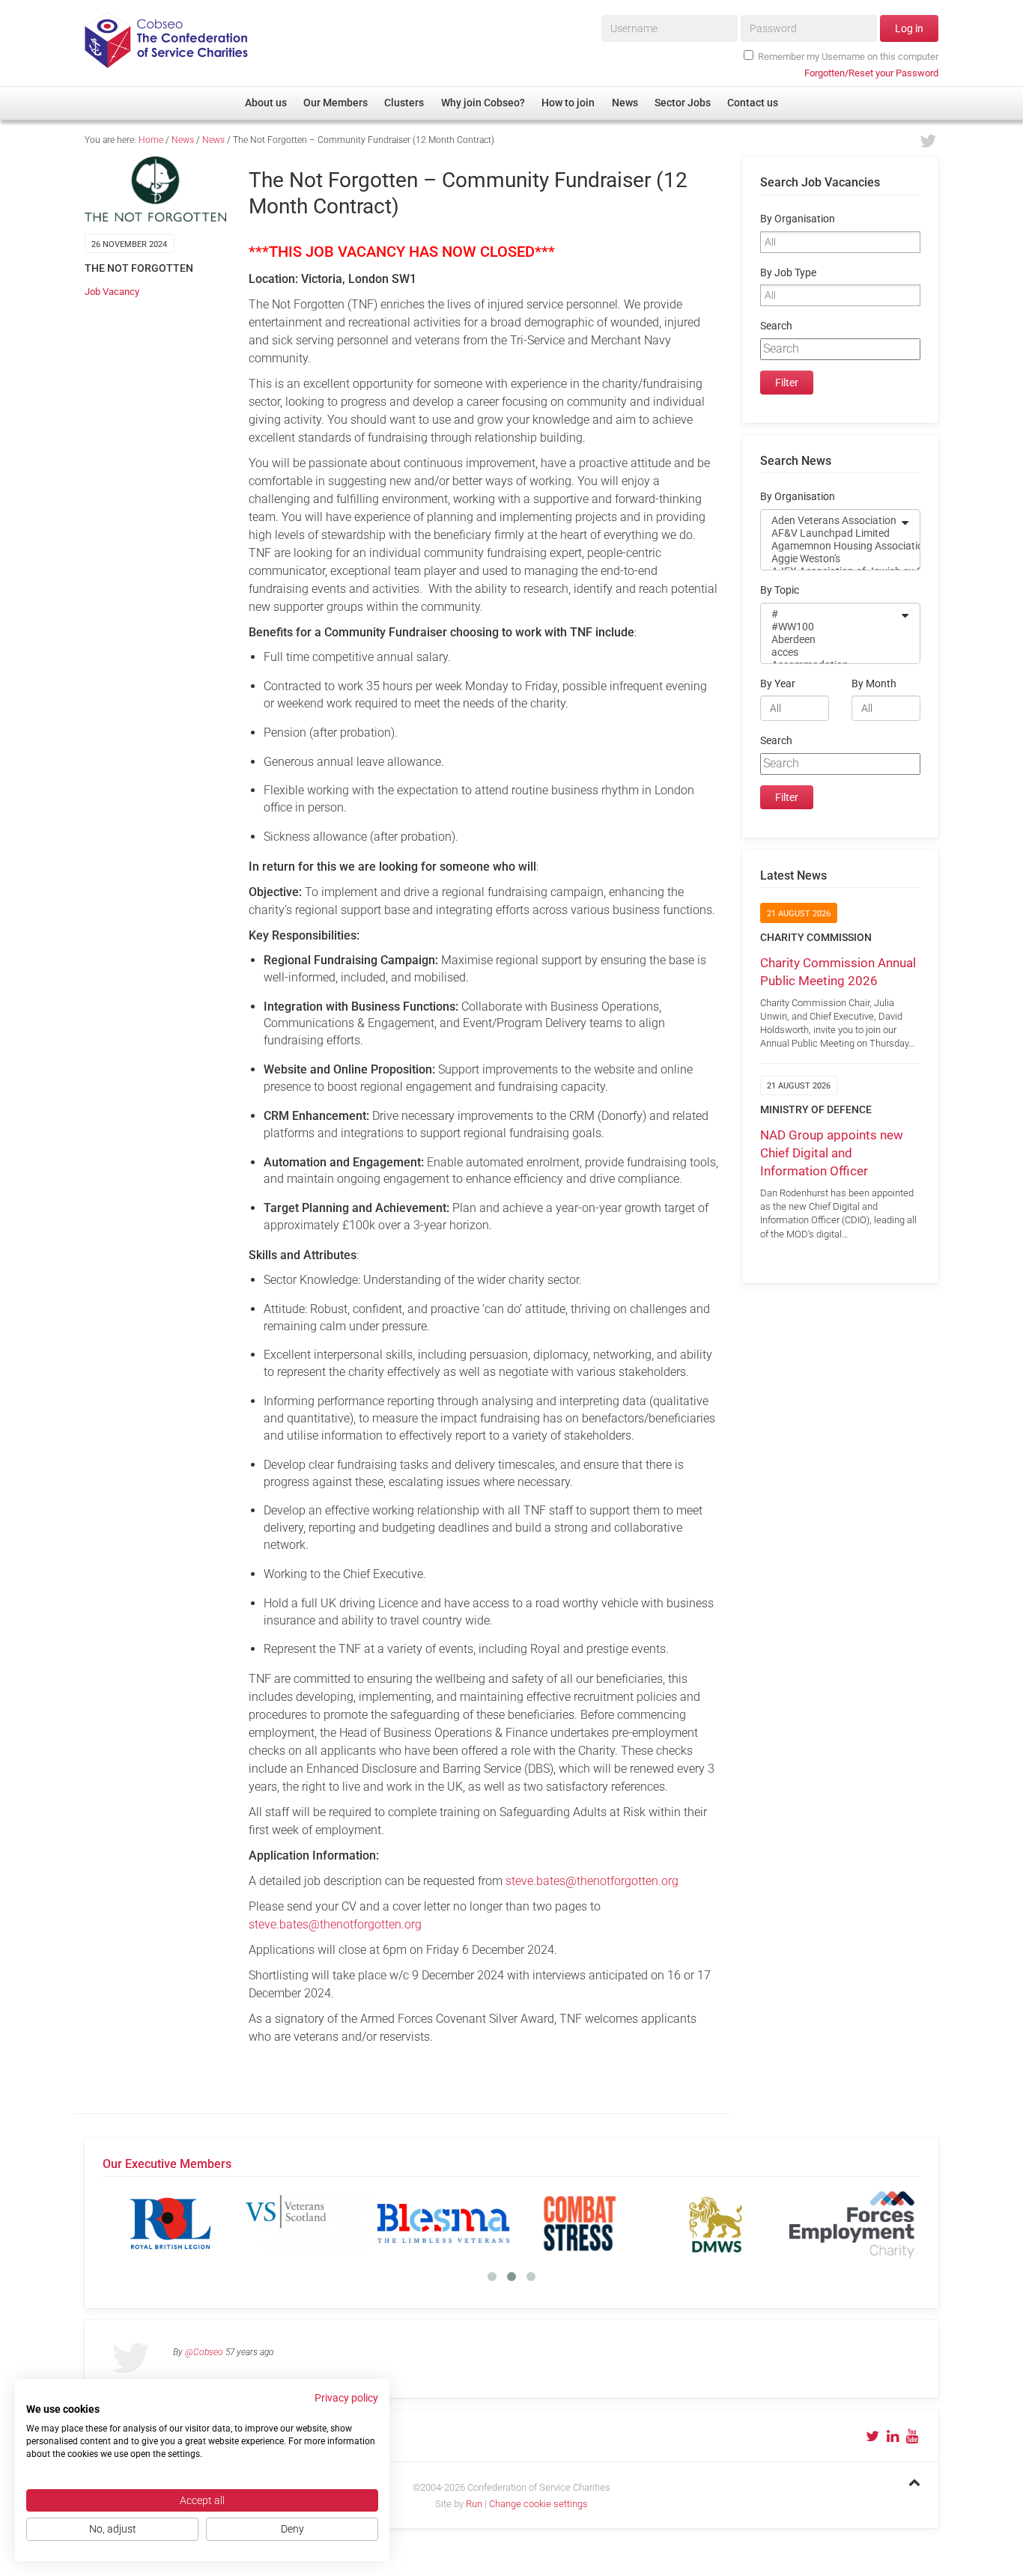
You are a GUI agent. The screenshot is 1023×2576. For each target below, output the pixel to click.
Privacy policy (346, 2398)
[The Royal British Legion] (171, 2223)
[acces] (831, 652)
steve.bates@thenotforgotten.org (592, 1881)
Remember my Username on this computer (848, 57)
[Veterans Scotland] (307, 2223)
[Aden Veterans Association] (831, 521)
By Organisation (798, 219)
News (183, 140)
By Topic (780, 590)
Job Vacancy (112, 292)
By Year (778, 684)
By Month (874, 684)
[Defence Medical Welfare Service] (716, 2223)
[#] (831, 614)
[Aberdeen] (831, 640)
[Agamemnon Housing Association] (831, 546)
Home (151, 140)
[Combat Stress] (580, 2223)
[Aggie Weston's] (831, 559)
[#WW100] (831, 627)
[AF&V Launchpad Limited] (831, 533)
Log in (909, 28)
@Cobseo (204, 2352)
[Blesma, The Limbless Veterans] (443, 2223)
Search (776, 326)
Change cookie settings (538, 2504)
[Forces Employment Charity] (852, 2223)
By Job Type (788, 273)
